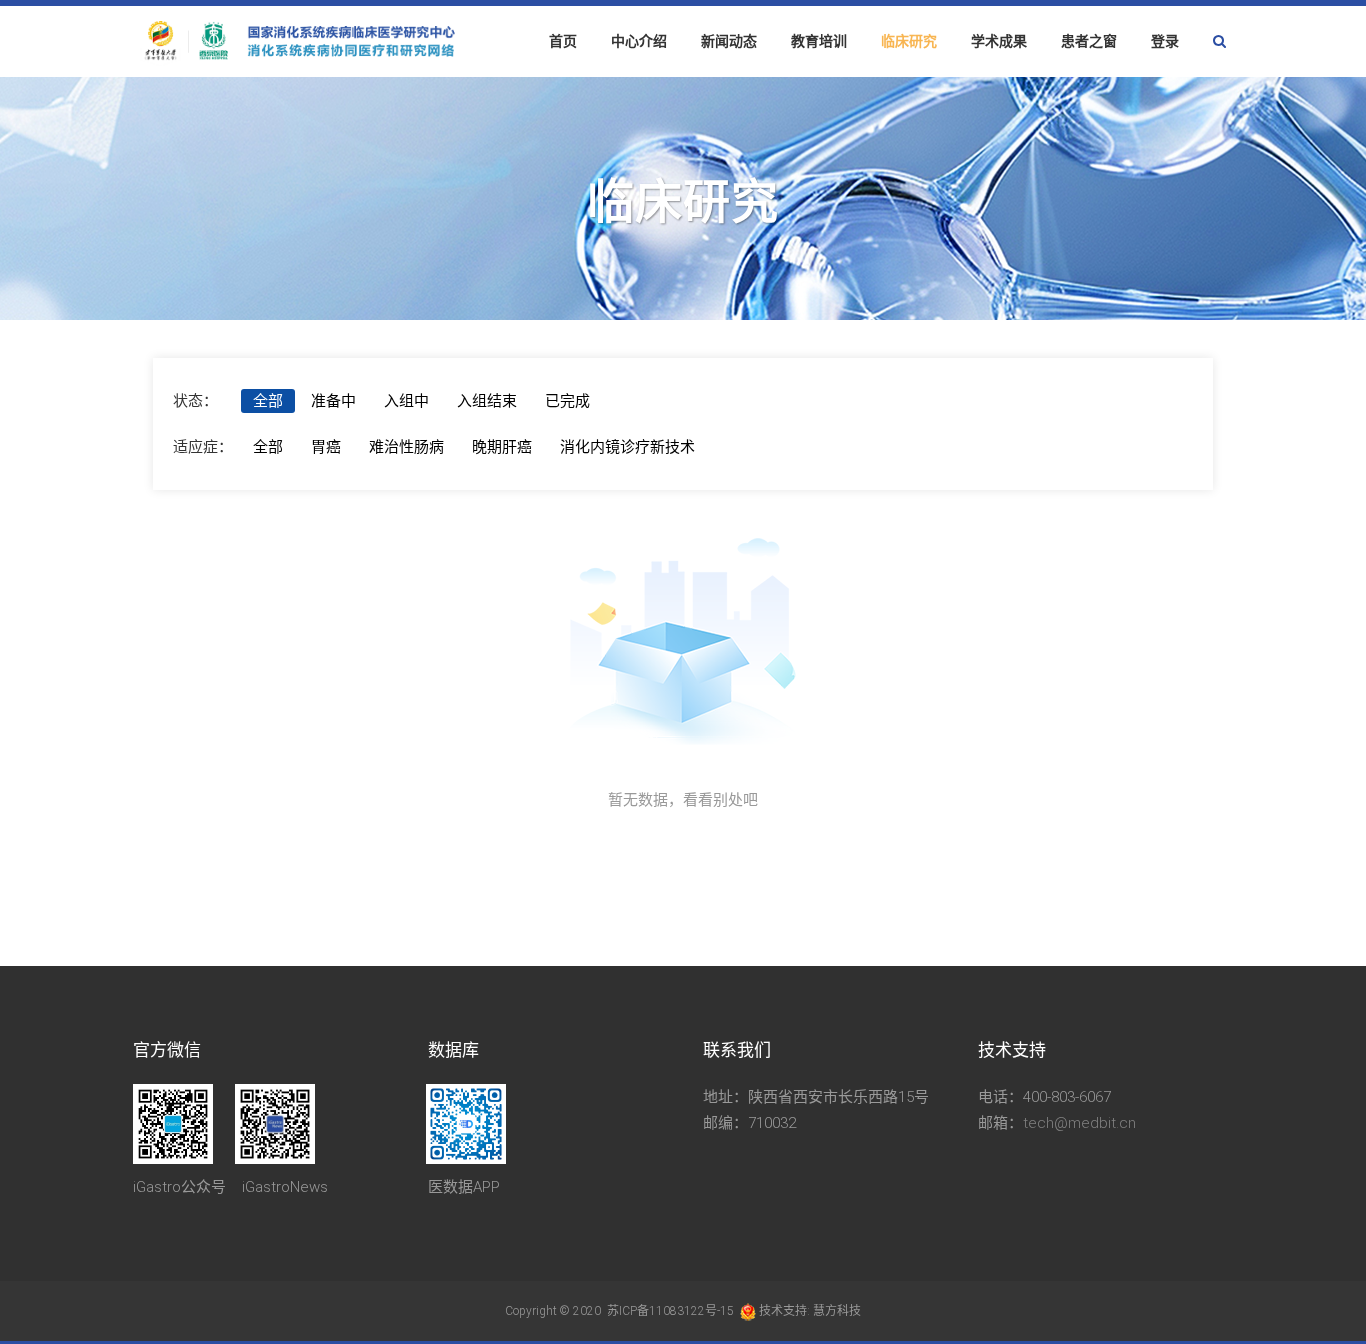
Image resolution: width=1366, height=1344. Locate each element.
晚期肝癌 (502, 447)
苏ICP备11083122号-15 (669, 1311)
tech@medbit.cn (1079, 1123)
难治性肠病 (406, 447)
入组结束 (487, 401)
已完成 (567, 401)
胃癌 (326, 447)
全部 (268, 401)
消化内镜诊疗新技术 (627, 447)
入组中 (406, 401)
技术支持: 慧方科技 (810, 1311)
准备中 (333, 401)
